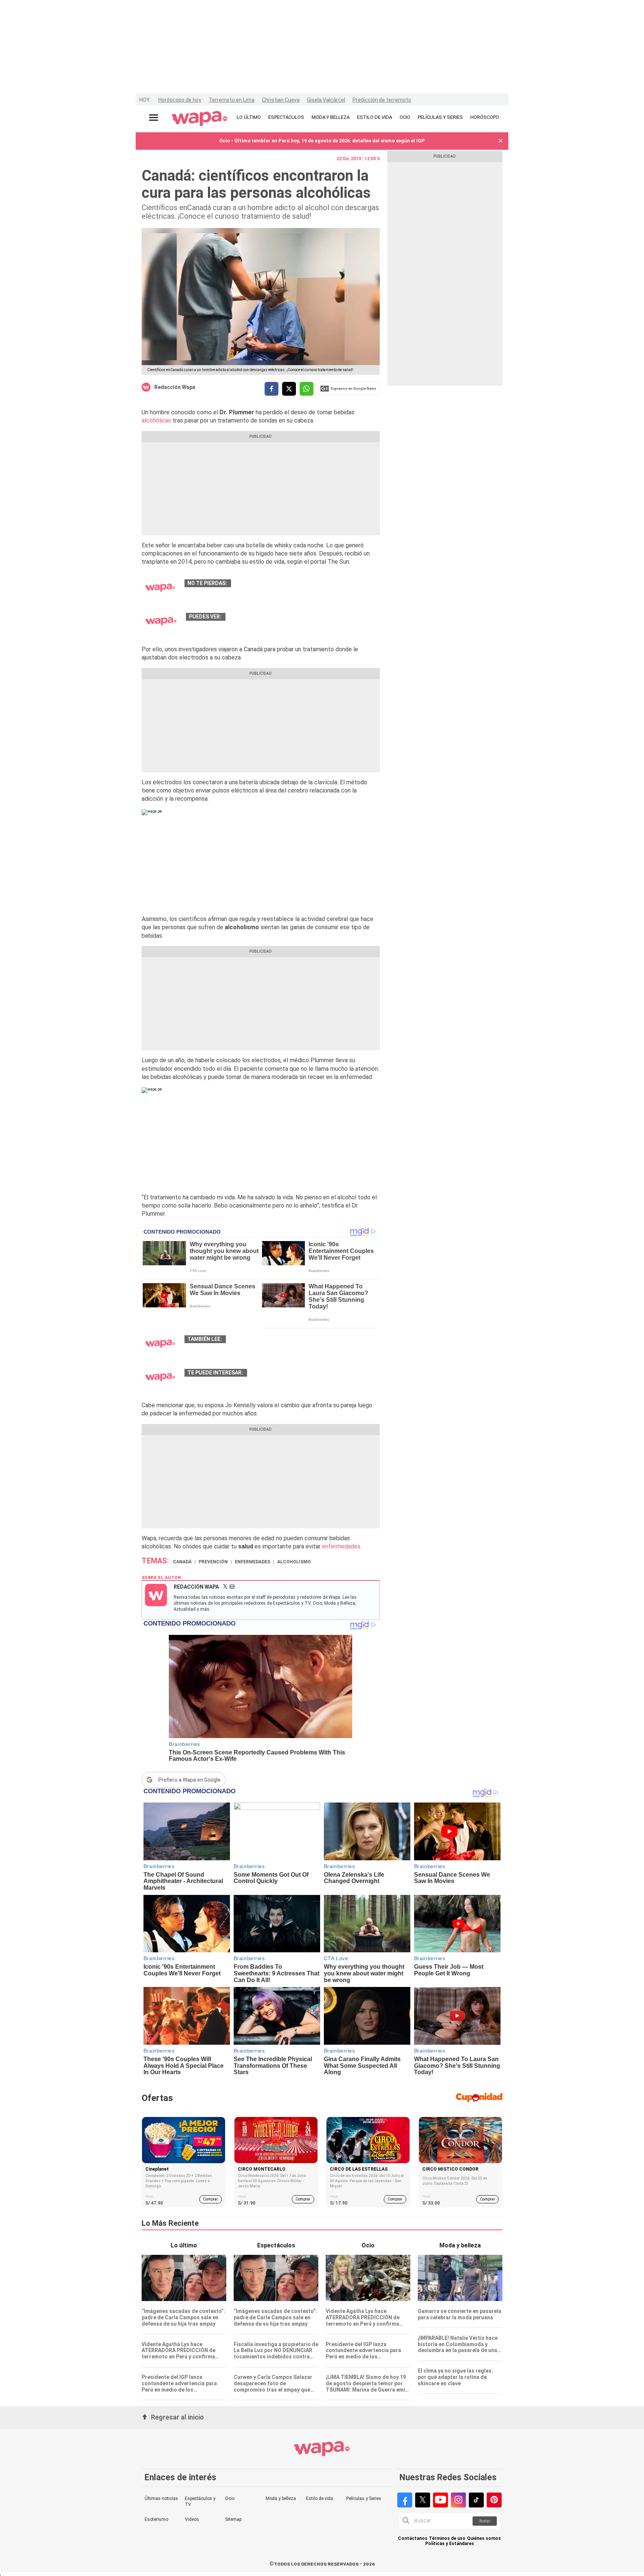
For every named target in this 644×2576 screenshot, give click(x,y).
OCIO (405, 117)
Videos (192, 2519)
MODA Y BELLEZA (331, 117)
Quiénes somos (484, 2539)
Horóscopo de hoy (180, 100)
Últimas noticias (161, 2499)
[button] (501, 141)
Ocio (230, 2499)
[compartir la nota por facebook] (272, 389)
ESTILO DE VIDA (375, 117)
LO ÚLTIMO (249, 117)
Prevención (213, 1562)
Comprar (211, 2199)
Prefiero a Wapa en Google (190, 1780)
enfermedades (341, 1546)
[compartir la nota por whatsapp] (307, 389)
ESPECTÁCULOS (286, 117)
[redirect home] (200, 119)
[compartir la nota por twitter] (289, 389)
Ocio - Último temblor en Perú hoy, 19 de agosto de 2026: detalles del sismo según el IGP (322, 141)
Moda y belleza (281, 2499)
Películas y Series (364, 2499)
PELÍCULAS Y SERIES (440, 117)
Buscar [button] (485, 2521)
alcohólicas (156, 420)
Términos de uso (447, 2539)
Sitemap (233, 2519)
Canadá (182, 1562)
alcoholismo (294, 1562)
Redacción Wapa (175, 387)
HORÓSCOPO (485, 117)
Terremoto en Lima (232, 100)
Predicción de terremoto (382, 100)
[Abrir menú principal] (154, 118)
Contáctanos (413, 2539)
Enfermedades (252, 1562)
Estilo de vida (320, 2499)
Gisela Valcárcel (326, 100)
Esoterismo (156, 2519)
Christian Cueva (281, 100)
